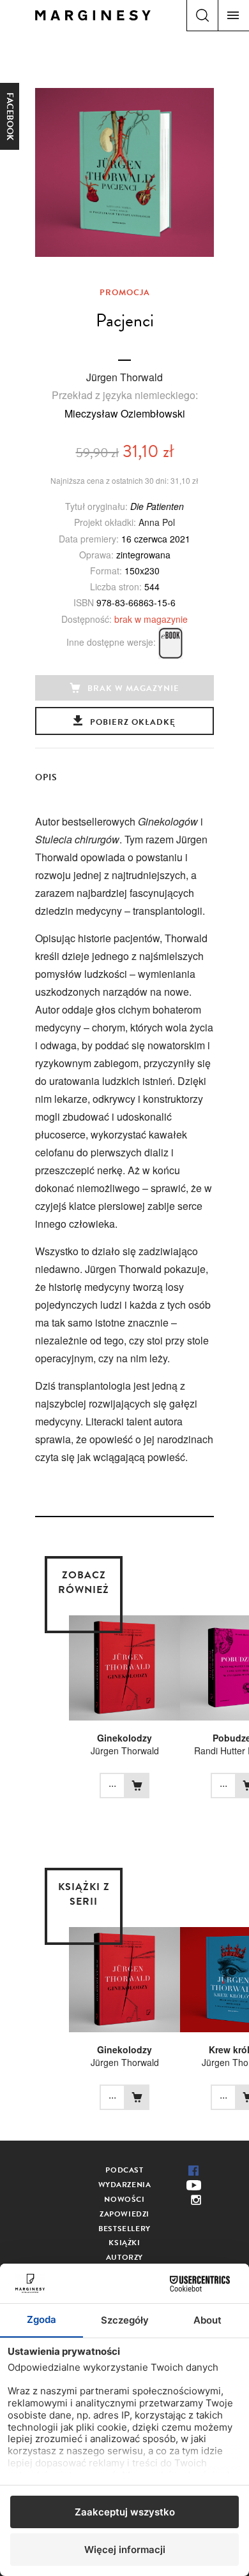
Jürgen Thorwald (124, 377)
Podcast (124, 2170)
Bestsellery (124, 2229)
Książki (124, 2243)
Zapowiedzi (124, 2214)
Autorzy (124, 2257)
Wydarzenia (125, 2185)
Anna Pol (157, 522)
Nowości (124, 2199)
